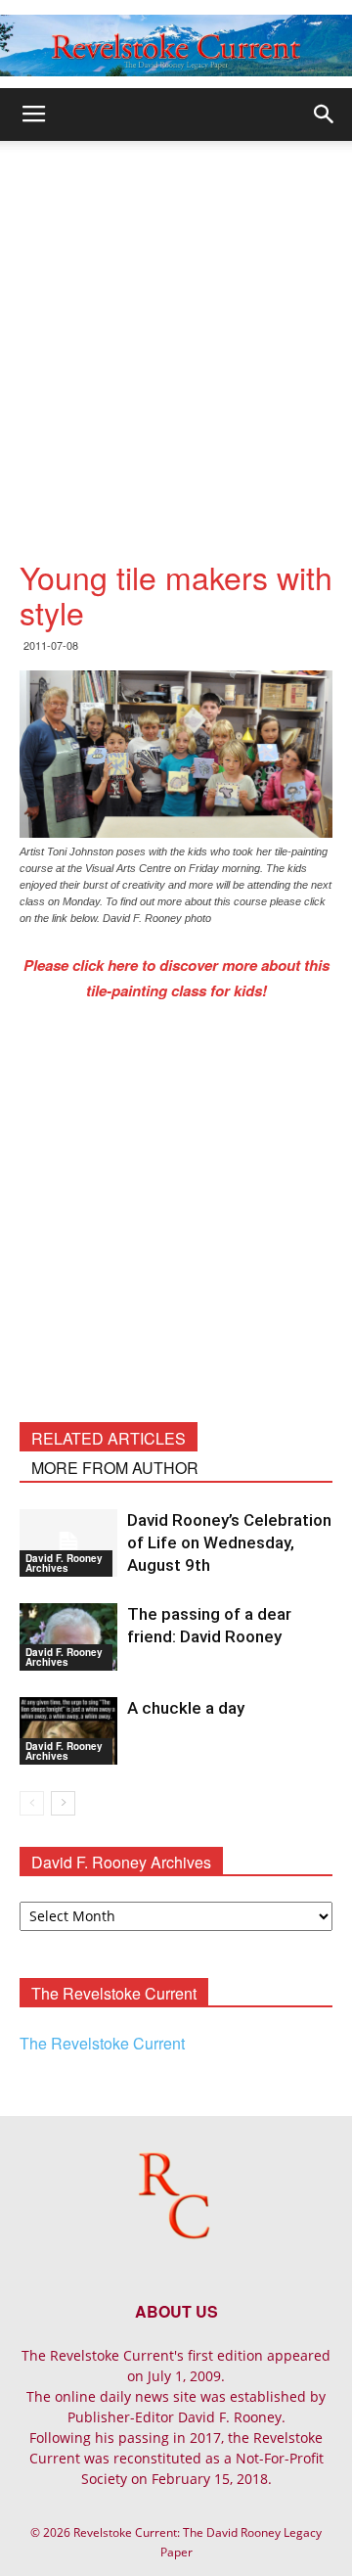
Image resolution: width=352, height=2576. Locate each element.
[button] (325, 115)
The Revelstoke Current (102, 2043)
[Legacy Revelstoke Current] (176, 46)
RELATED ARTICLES (109, 1438)
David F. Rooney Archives (64, 1563)
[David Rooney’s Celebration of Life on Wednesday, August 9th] (68, 1543)
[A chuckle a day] (68, 1731)
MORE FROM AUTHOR (115, 1468)
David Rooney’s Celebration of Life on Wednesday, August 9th (229, 1542)
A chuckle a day (186, 1708)
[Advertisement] (176, 327)
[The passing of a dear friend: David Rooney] (68, 1637)
